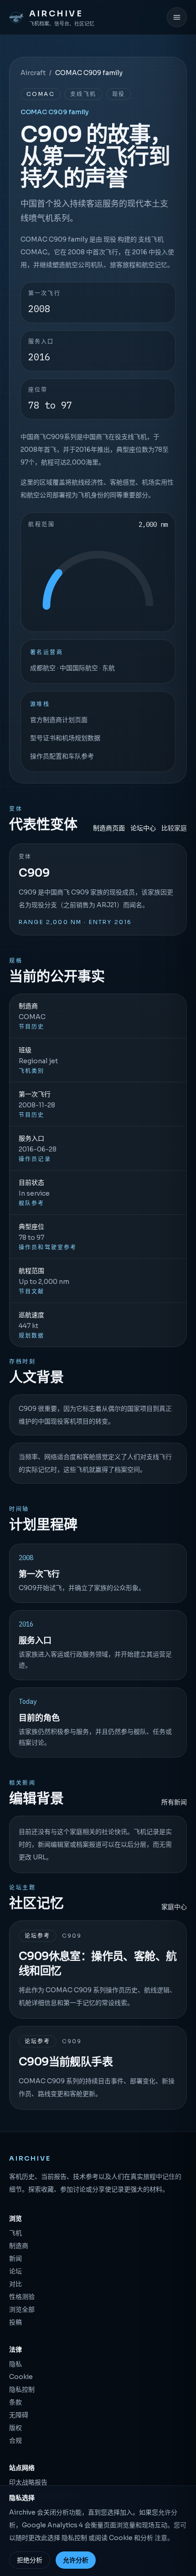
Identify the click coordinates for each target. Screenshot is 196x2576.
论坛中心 (143, 828)
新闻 (15, 2258)
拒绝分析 (30, 2560)
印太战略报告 (28, 2482)
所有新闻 (174, 1802)
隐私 (15, 2364)
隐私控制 (22, 2389)
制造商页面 (109, 828)
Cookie (21, 2377)
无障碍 (19, 2415)
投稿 (15, 2322)
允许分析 (76, 2560)
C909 (34, 873)
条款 (15, 2402)
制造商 (19, 2246)
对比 (15, 2284)
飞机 (15, 2233)
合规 (15, 2440)
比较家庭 (174, 828)
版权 (15, 2428)
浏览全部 (22, 2309)
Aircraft (33, 73)
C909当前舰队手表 (66, 2062)
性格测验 (22, 2297)
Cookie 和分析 (131, 2538)
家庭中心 (174, 1907)
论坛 (15, 2271)
